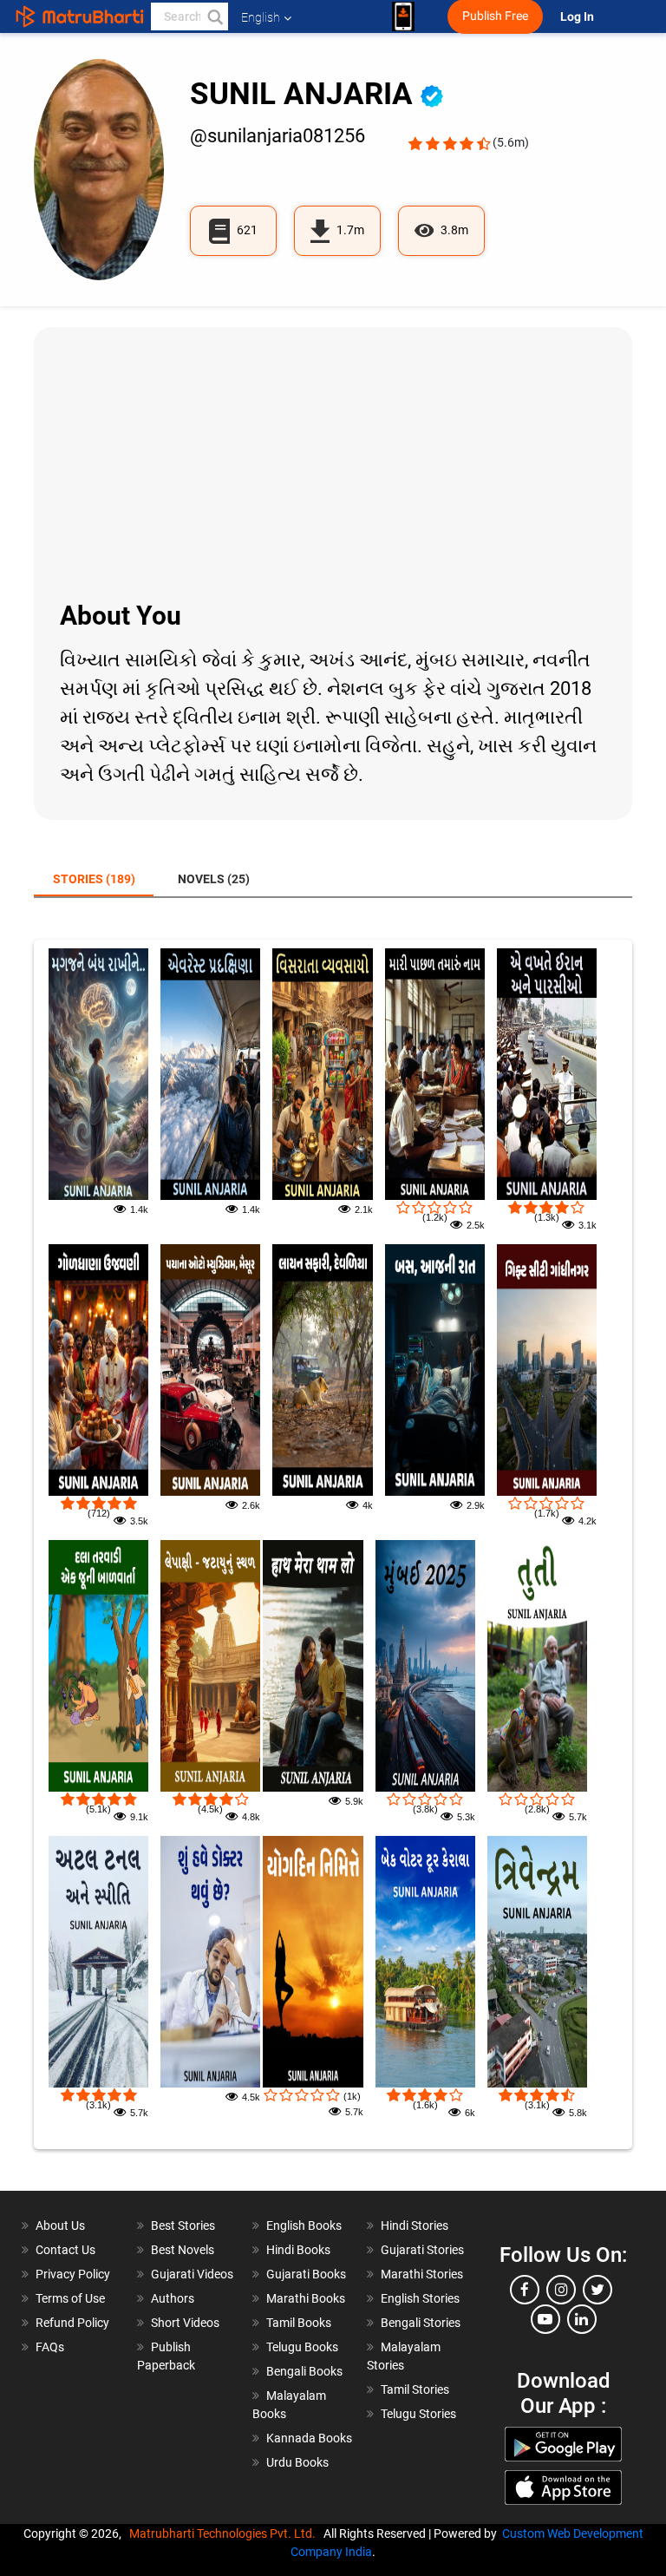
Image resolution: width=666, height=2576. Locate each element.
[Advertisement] (333, 462)
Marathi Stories (422, 2274)
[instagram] (561, 2290)
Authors (173, 2298)
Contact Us (65, 2250)
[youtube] (545, 2319)
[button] (214, 16)
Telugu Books (302, 2347)
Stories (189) (94, 879)
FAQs (50, 2347)
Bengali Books (304, 2371)
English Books (304, 2225)
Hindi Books (298, 2250)
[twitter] (597, 2290)
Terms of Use (70, 2298)
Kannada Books (309, 2438)
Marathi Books (306, 2298)
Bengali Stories (421, 2323)
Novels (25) (214, 879)
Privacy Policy (73, 2274)
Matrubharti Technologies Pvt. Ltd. (225, 2533)
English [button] (261, 17)
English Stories (420, 2298)
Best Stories (183, 2225)
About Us (60, 2225)
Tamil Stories (415, 2389)
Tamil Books (299, 2323)
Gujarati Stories (422, 2250)
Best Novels (183, 2250)
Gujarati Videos (192, 2274)
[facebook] (525, 2290)
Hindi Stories (415, 2225)
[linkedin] (582, 2319)
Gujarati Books (306, 2274)
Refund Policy (72, 2323)
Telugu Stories (418, 2414)
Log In (578, 17)
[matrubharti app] (403, 16)
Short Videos (185, 2323)
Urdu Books (297, 2462)
